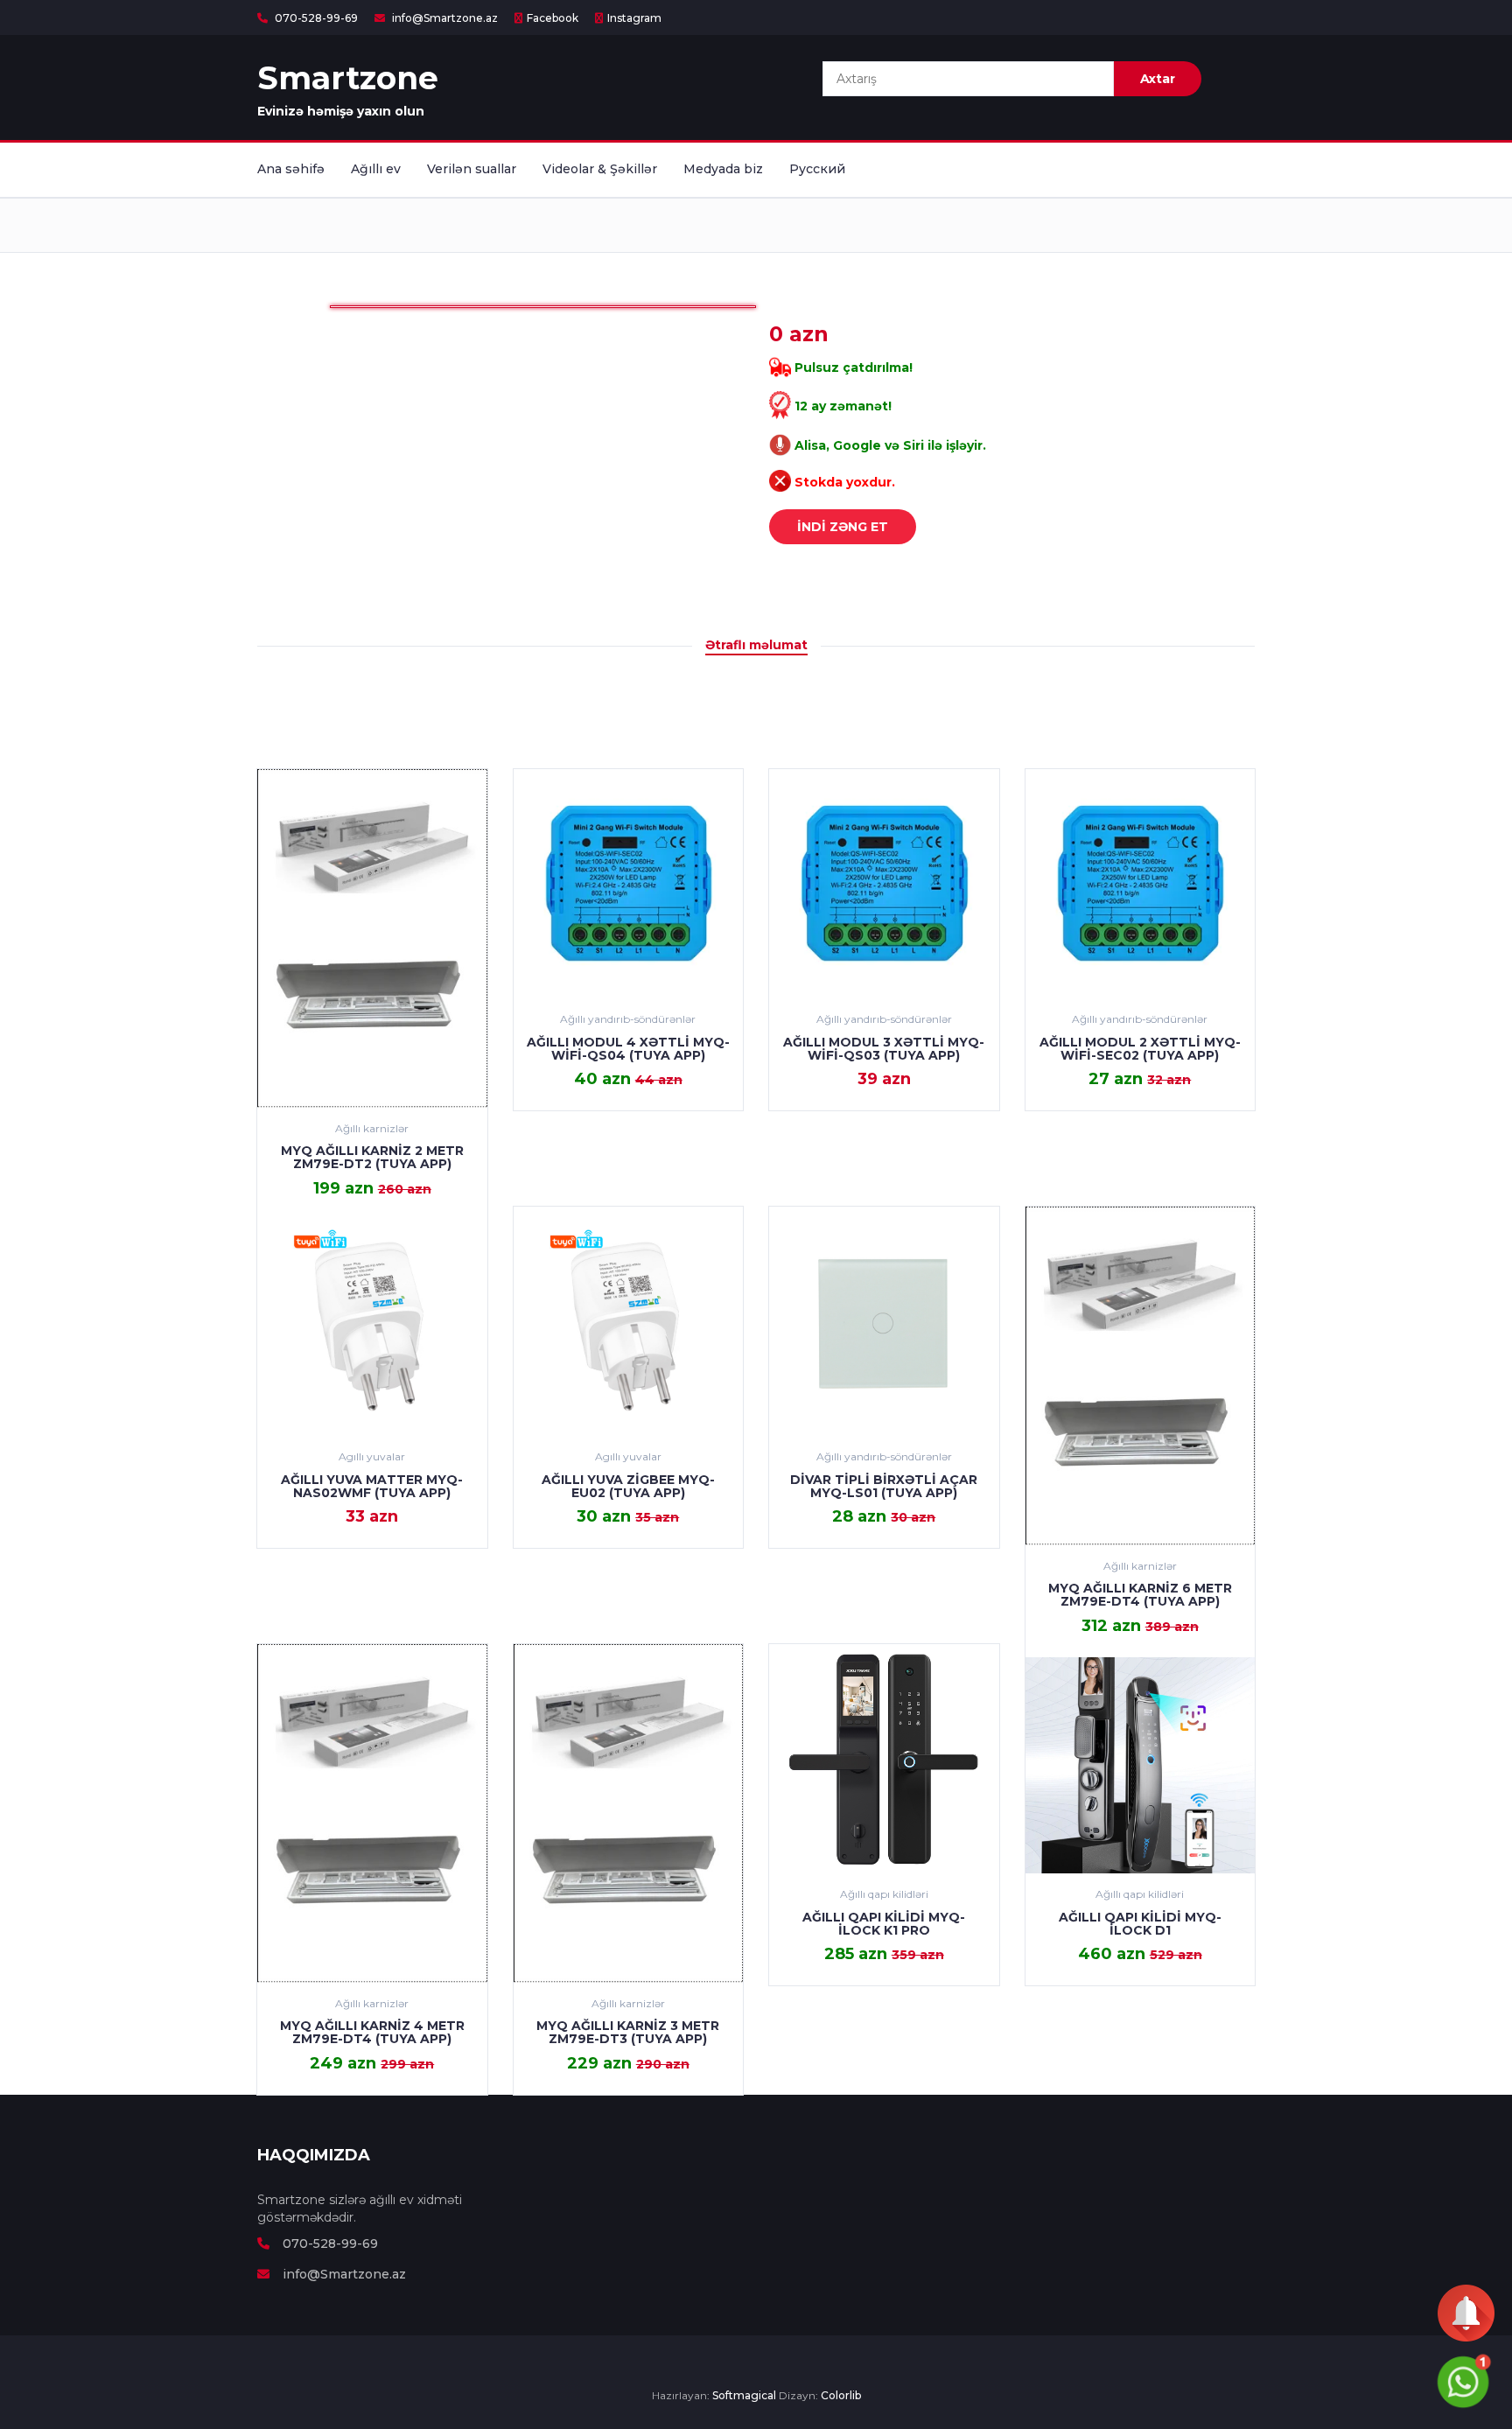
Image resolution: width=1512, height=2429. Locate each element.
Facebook (553, 18)
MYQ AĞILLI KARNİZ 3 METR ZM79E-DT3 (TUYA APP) (628, 2032)
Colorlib (841, 2395)
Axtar (1158, 79)
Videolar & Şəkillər (600, 169)
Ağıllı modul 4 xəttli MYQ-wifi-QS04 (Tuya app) (628, 1049)
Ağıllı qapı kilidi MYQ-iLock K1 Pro (884, 1924)
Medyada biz (723, 169)
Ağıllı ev (376, 169)
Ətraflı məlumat (756, 645)
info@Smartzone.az (444, 18)
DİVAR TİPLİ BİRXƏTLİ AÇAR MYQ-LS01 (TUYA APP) (884, 1486)
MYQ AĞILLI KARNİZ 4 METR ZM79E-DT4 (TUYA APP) (372, 2032)
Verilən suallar (472, 169)
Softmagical (744, 2395)
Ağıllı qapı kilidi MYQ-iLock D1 (1140, 1924)
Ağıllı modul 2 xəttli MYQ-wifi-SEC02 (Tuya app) (1140, 1049)
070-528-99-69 (315, 18)
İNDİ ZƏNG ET (843, 527)
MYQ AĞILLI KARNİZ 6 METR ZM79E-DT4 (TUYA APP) (1140, 1595)
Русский (817, 169)
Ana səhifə (291, 169)
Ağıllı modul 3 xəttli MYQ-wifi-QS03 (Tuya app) (884, 1049)
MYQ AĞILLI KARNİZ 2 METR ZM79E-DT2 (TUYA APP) (372, 1157)
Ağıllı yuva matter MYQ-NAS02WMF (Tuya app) (372, 1486)
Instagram (634, 18)
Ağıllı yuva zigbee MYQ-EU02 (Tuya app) (628, 1486)
